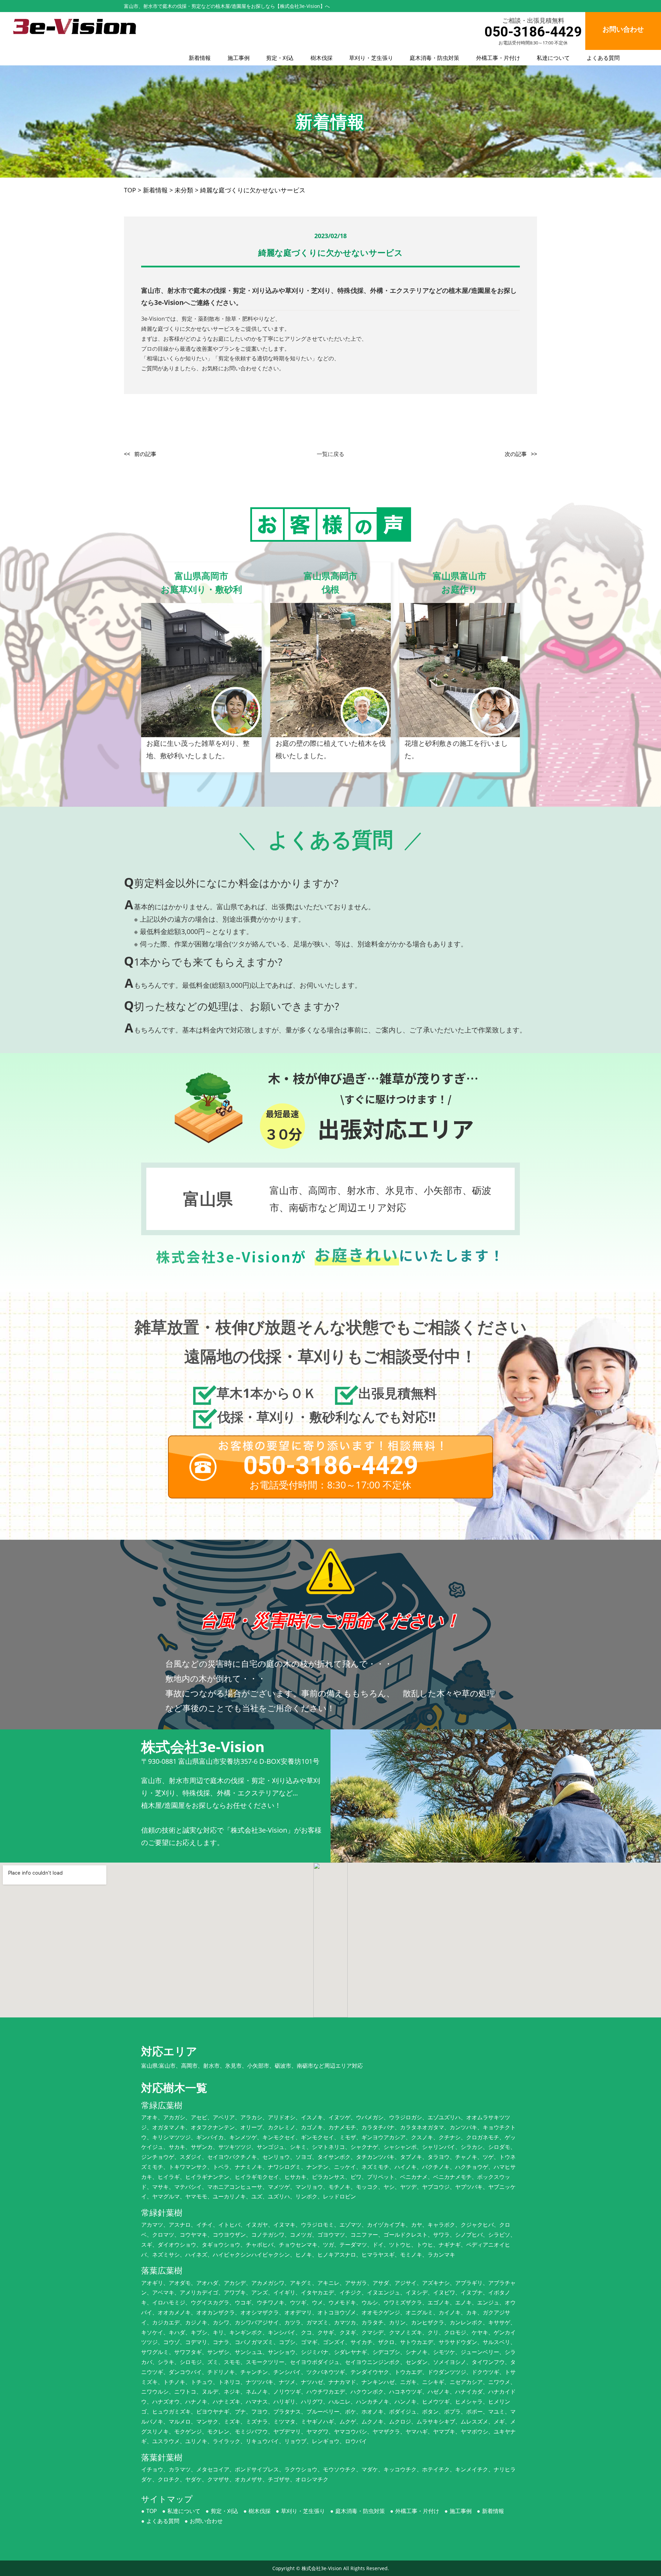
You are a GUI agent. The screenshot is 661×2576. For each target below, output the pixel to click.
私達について (553, 58)
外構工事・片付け (498, 58)
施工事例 (239, 58)
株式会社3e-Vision (322, 2568)
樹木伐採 (322, 58)
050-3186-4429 (533, 32)
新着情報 (200, 58)
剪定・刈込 (280, 58)
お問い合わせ (206, 2521)
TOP (152, 2511)
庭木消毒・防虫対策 (434, 58)
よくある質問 (603, 58)
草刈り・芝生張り (371, 58)
